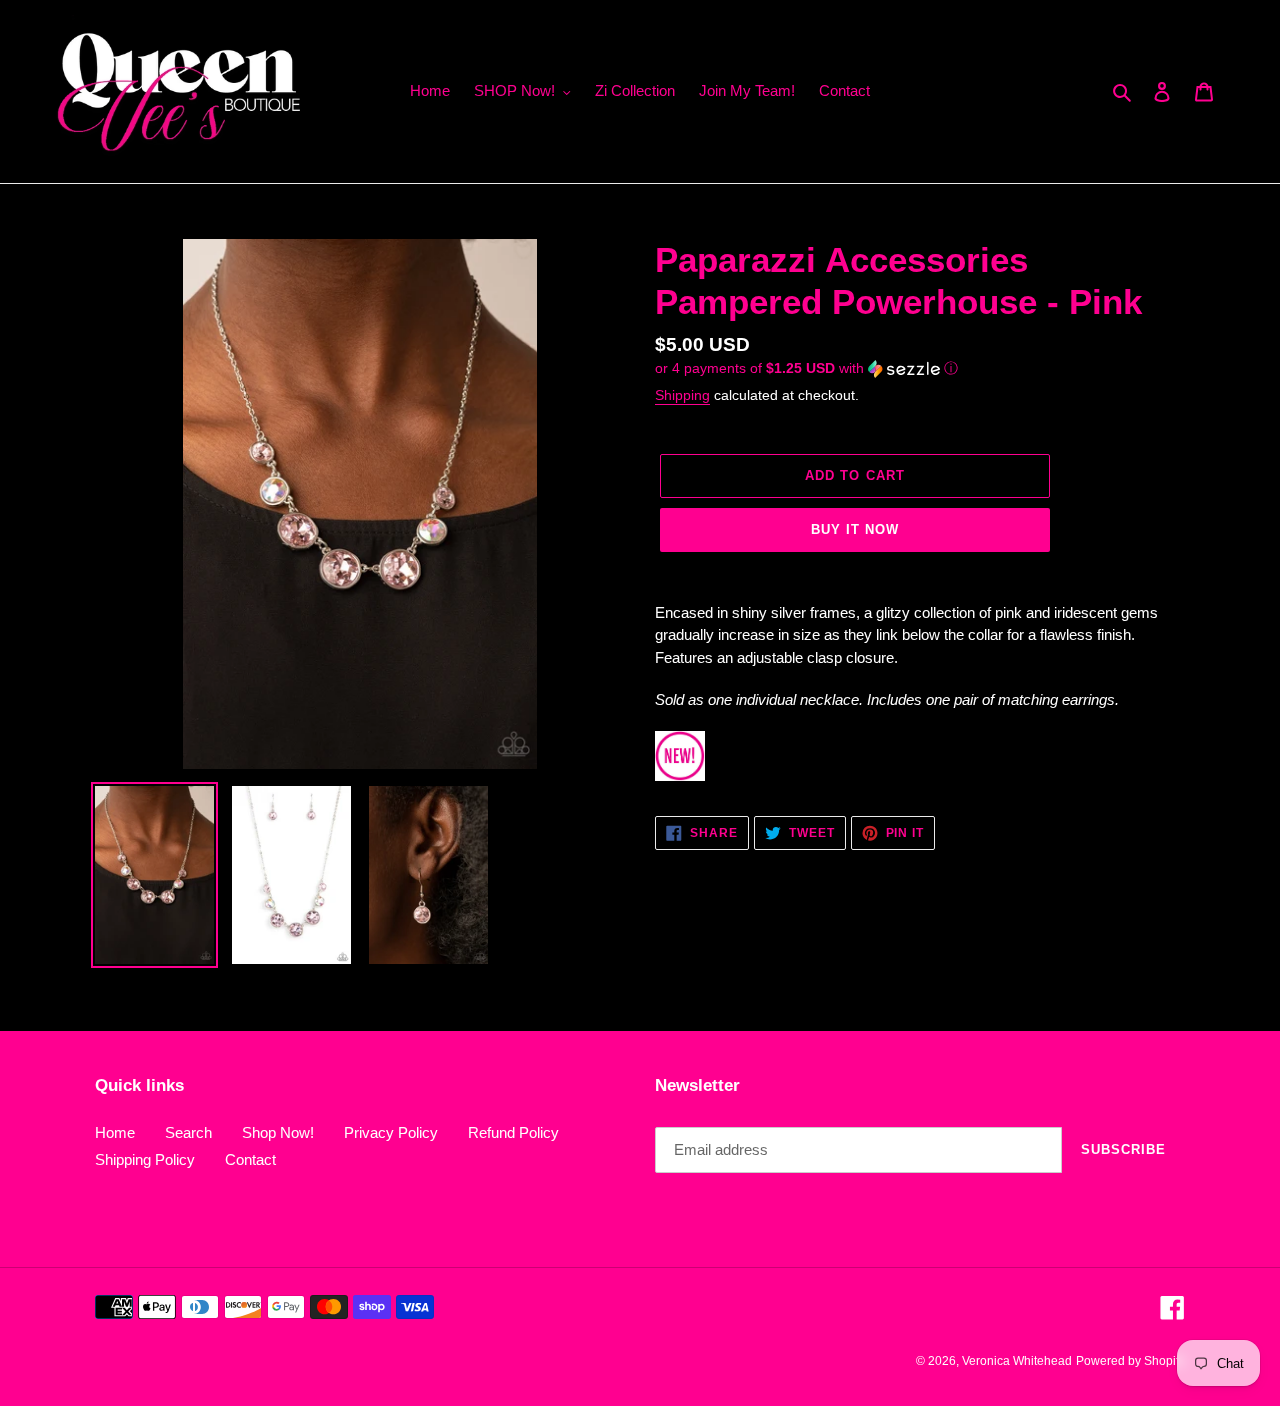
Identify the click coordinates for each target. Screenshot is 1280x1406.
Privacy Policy (391, 1132)
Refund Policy (513, 1132)
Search (188, 1132)
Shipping (682, 395)
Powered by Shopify (1130, 1361)
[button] (806, 368)
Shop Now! (278, 1132)
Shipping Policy (145, 1159)
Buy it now (855, 529)
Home (115, 1132)
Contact (250, 1159)
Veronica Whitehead (1017, 1361)
